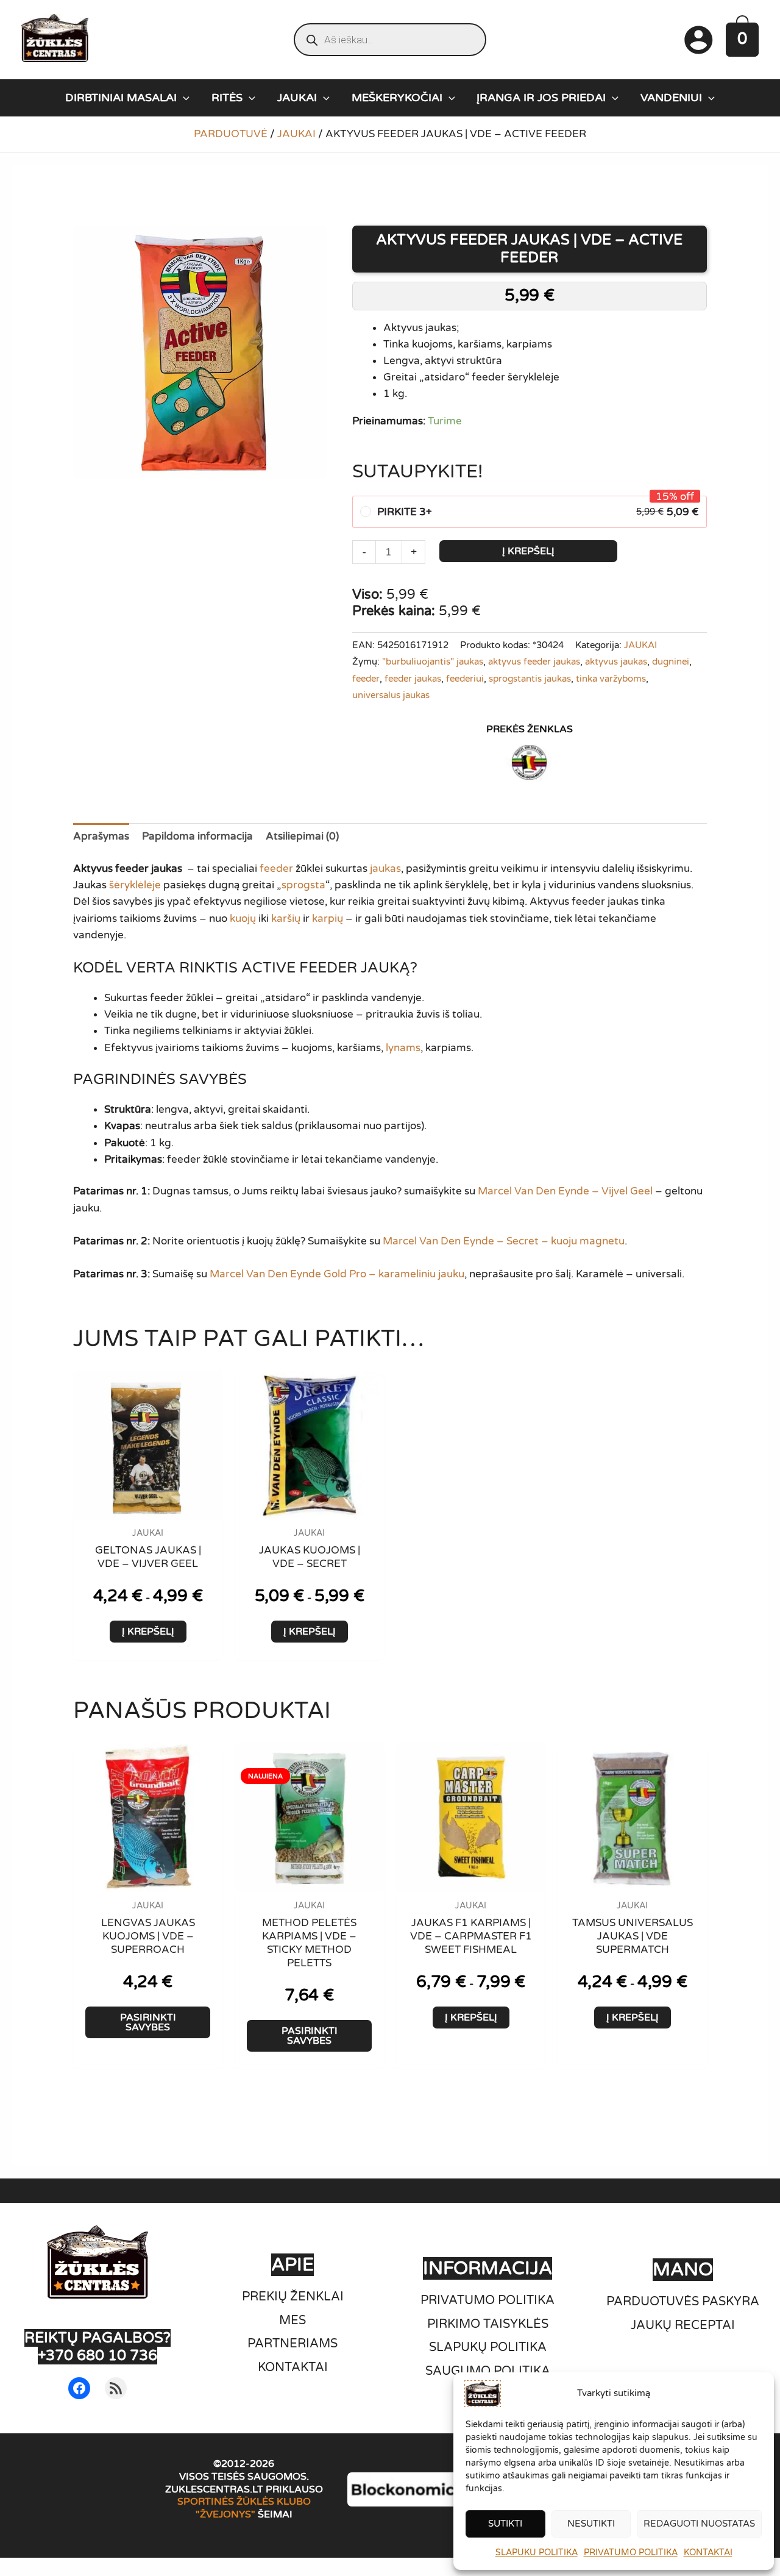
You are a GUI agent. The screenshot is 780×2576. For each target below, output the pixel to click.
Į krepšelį (528, 551)
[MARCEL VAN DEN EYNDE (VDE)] (530, 762)
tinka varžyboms (611, 679)
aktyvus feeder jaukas (534, 662)
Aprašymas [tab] (101, 836)
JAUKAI (296, 134)
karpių (328, 919)
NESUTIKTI (591, 2524)
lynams (403, 1048)
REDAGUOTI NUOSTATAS (699, 2524)
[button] (183, 98)
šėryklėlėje (135, 885)
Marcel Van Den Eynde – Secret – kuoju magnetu (504, 1241)
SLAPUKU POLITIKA (537, 2553)
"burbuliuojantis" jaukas (433, 662)
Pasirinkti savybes (148, 2022)
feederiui (465, 679)
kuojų (243, 919)
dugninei (671, 662)
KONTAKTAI (708, 2553)
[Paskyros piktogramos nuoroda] (698, 40)
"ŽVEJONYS (223, 2514)
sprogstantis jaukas (530, 679)
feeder (366, 679)
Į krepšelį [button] (148, 1632)
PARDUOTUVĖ (231, 134)
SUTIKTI (505, 2524)
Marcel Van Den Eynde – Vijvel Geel (565, 1191)
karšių (286, 919)
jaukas (385, 869)
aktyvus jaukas (616, 662)
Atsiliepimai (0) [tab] (302, 836)
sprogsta (303, 885)
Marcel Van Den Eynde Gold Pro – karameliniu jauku (336, 1274)
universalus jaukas (391, 695)
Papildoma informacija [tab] (197, 836)
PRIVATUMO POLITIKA (631, 2553)
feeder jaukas (413, 679)
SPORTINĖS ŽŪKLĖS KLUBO (244, 2502)
